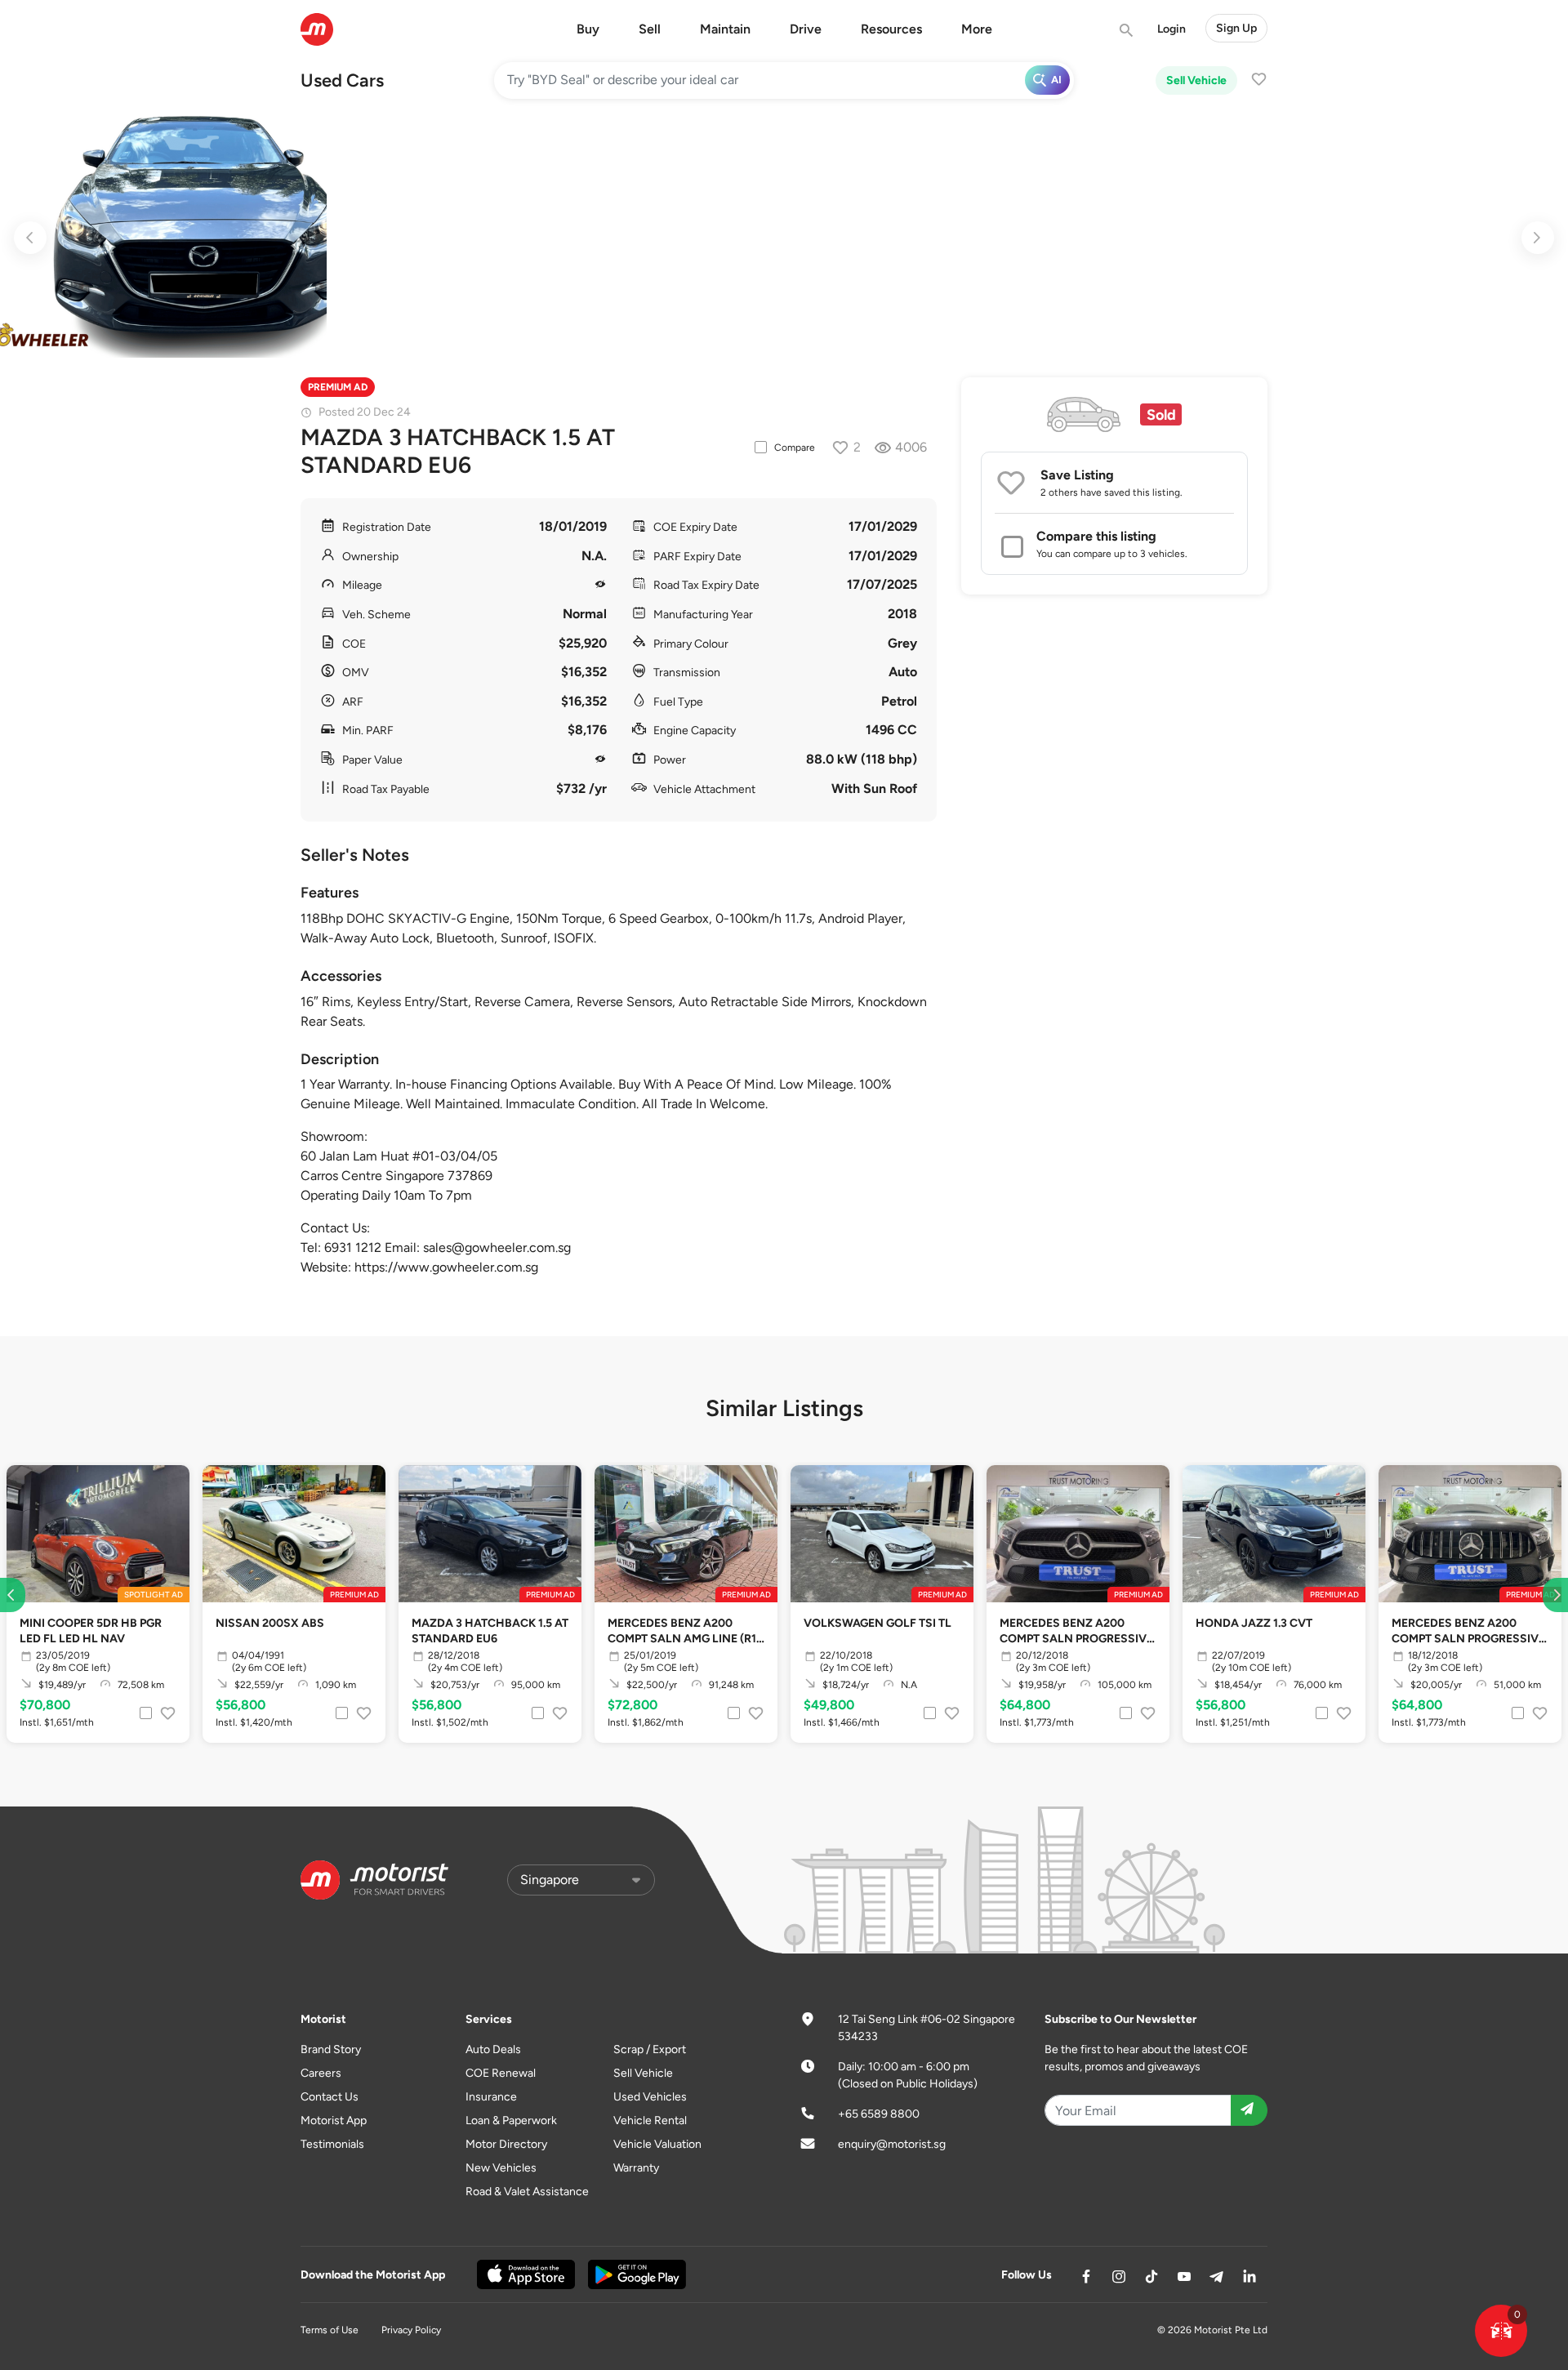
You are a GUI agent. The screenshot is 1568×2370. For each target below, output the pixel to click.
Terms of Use (330, 2330)
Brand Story (331, 2049)
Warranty (636, 2168)
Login (1172, 29)
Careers (321, 2073)
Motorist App (334, 2121)
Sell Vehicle (1196, 80)
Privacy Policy (411, 2330)
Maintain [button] (725, 29)
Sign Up (1236, 28)
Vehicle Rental (650, 2121)
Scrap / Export (650, 2049)
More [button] (977, 29)
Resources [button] (891, 29)
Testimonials (332, 2144)
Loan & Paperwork (511, 2121)
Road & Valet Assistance (527, 2192)
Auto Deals (493, 2049)
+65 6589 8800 (879, 2114)
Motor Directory (506, 2144)
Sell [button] (650, 29)
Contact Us (330, 2097)
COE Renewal (501, 2073)
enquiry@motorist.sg (892, 2144)
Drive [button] (806, 29)
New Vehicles (501, 2168)
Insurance (491, 2097)
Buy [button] (588, 29)
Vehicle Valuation (657, 2144)
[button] (1501, 2331)
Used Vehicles (650, 2097)
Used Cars (342, 80)
